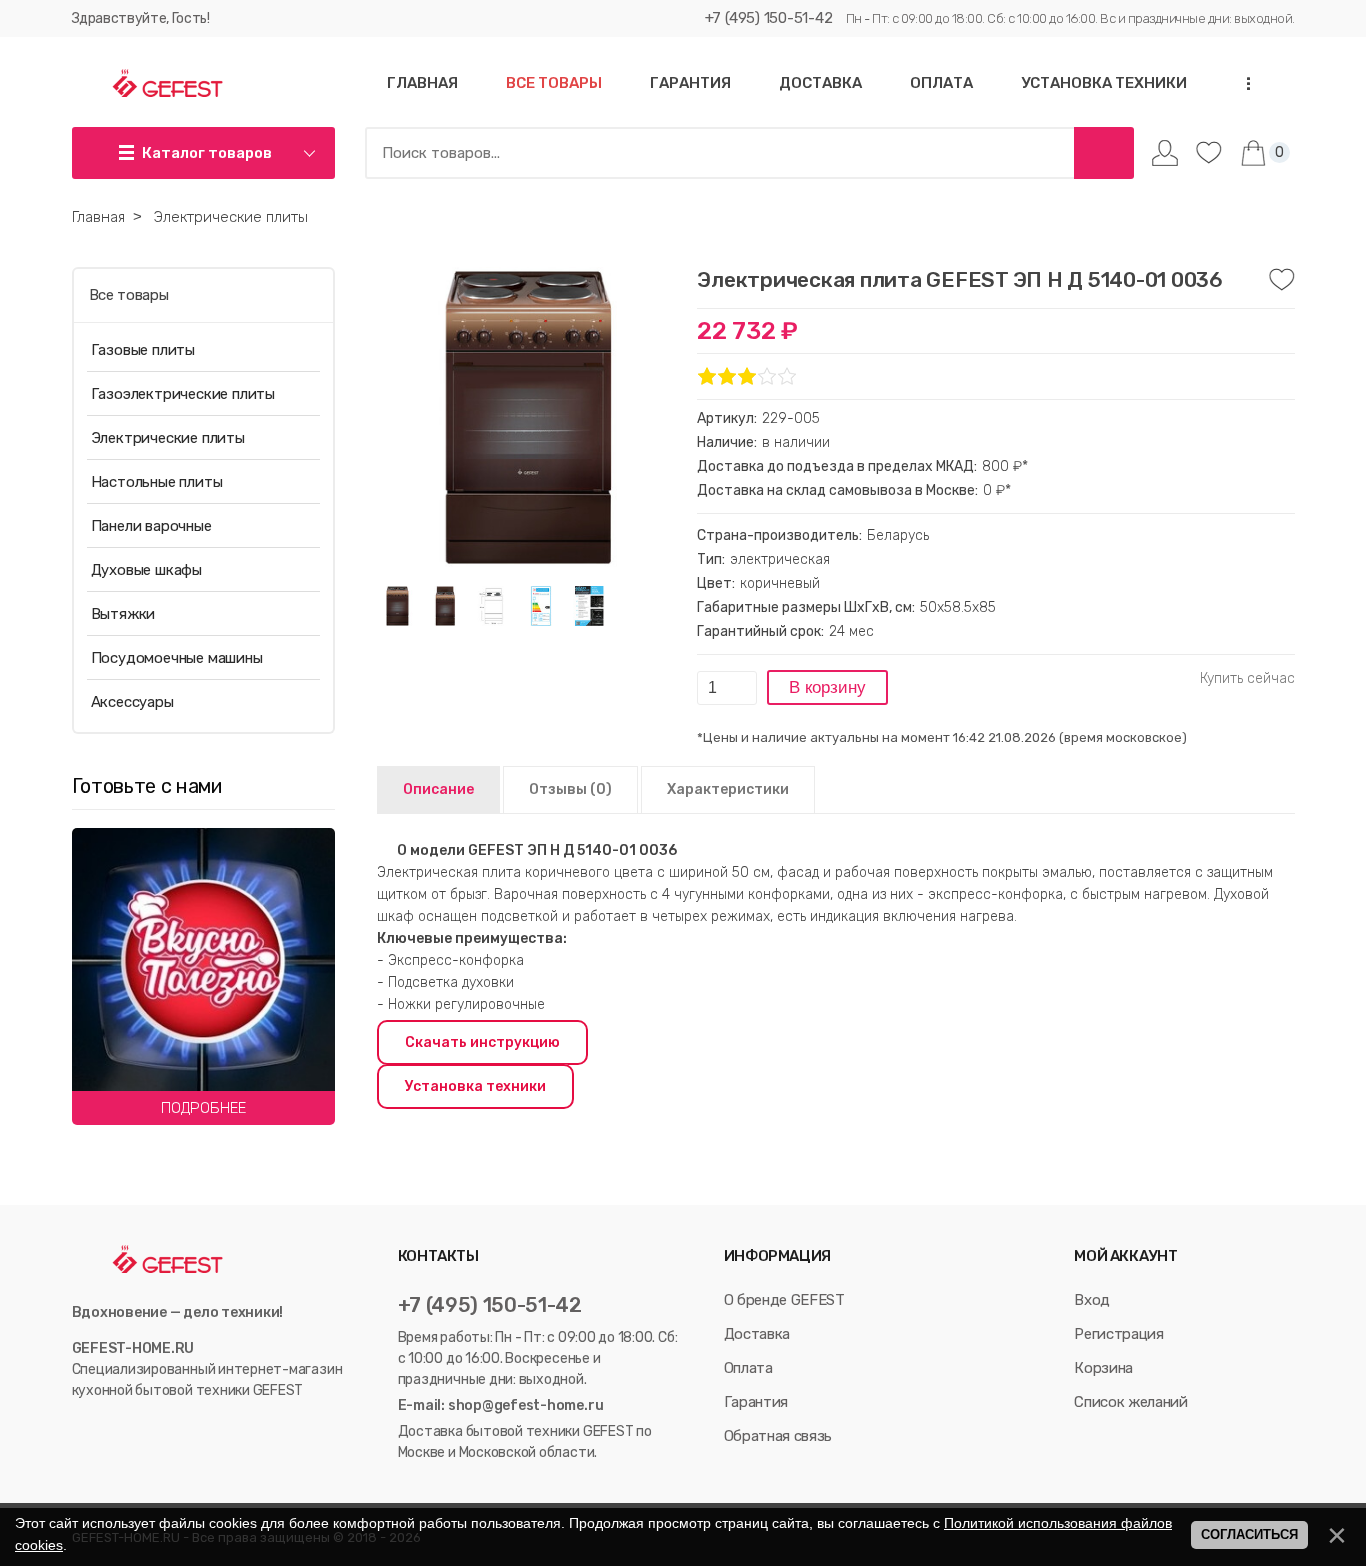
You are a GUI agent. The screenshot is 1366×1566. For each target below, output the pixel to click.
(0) (570, 789)
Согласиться (1249, 1534)
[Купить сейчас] (1247, 679)
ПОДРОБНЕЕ (203, 1108)
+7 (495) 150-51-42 (769, 18)
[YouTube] (103, 1431)
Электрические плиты (168, 438)
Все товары (129, 295)
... (1242, 83)
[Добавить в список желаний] (1282, 280)
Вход (1092, 1300)
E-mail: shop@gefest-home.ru (501, 1405)
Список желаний (1130, 1402)
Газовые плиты (143, 350)
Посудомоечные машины (177, 658)
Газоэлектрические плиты (183, 394)
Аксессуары (132, 702)
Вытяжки (123, 614)
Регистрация (1118, 1334)
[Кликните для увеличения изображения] (527, 417)
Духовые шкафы (146, 570)
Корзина (1103, 1368)
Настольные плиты (157, 482)
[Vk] (81, 1431)
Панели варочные (151, 526)
